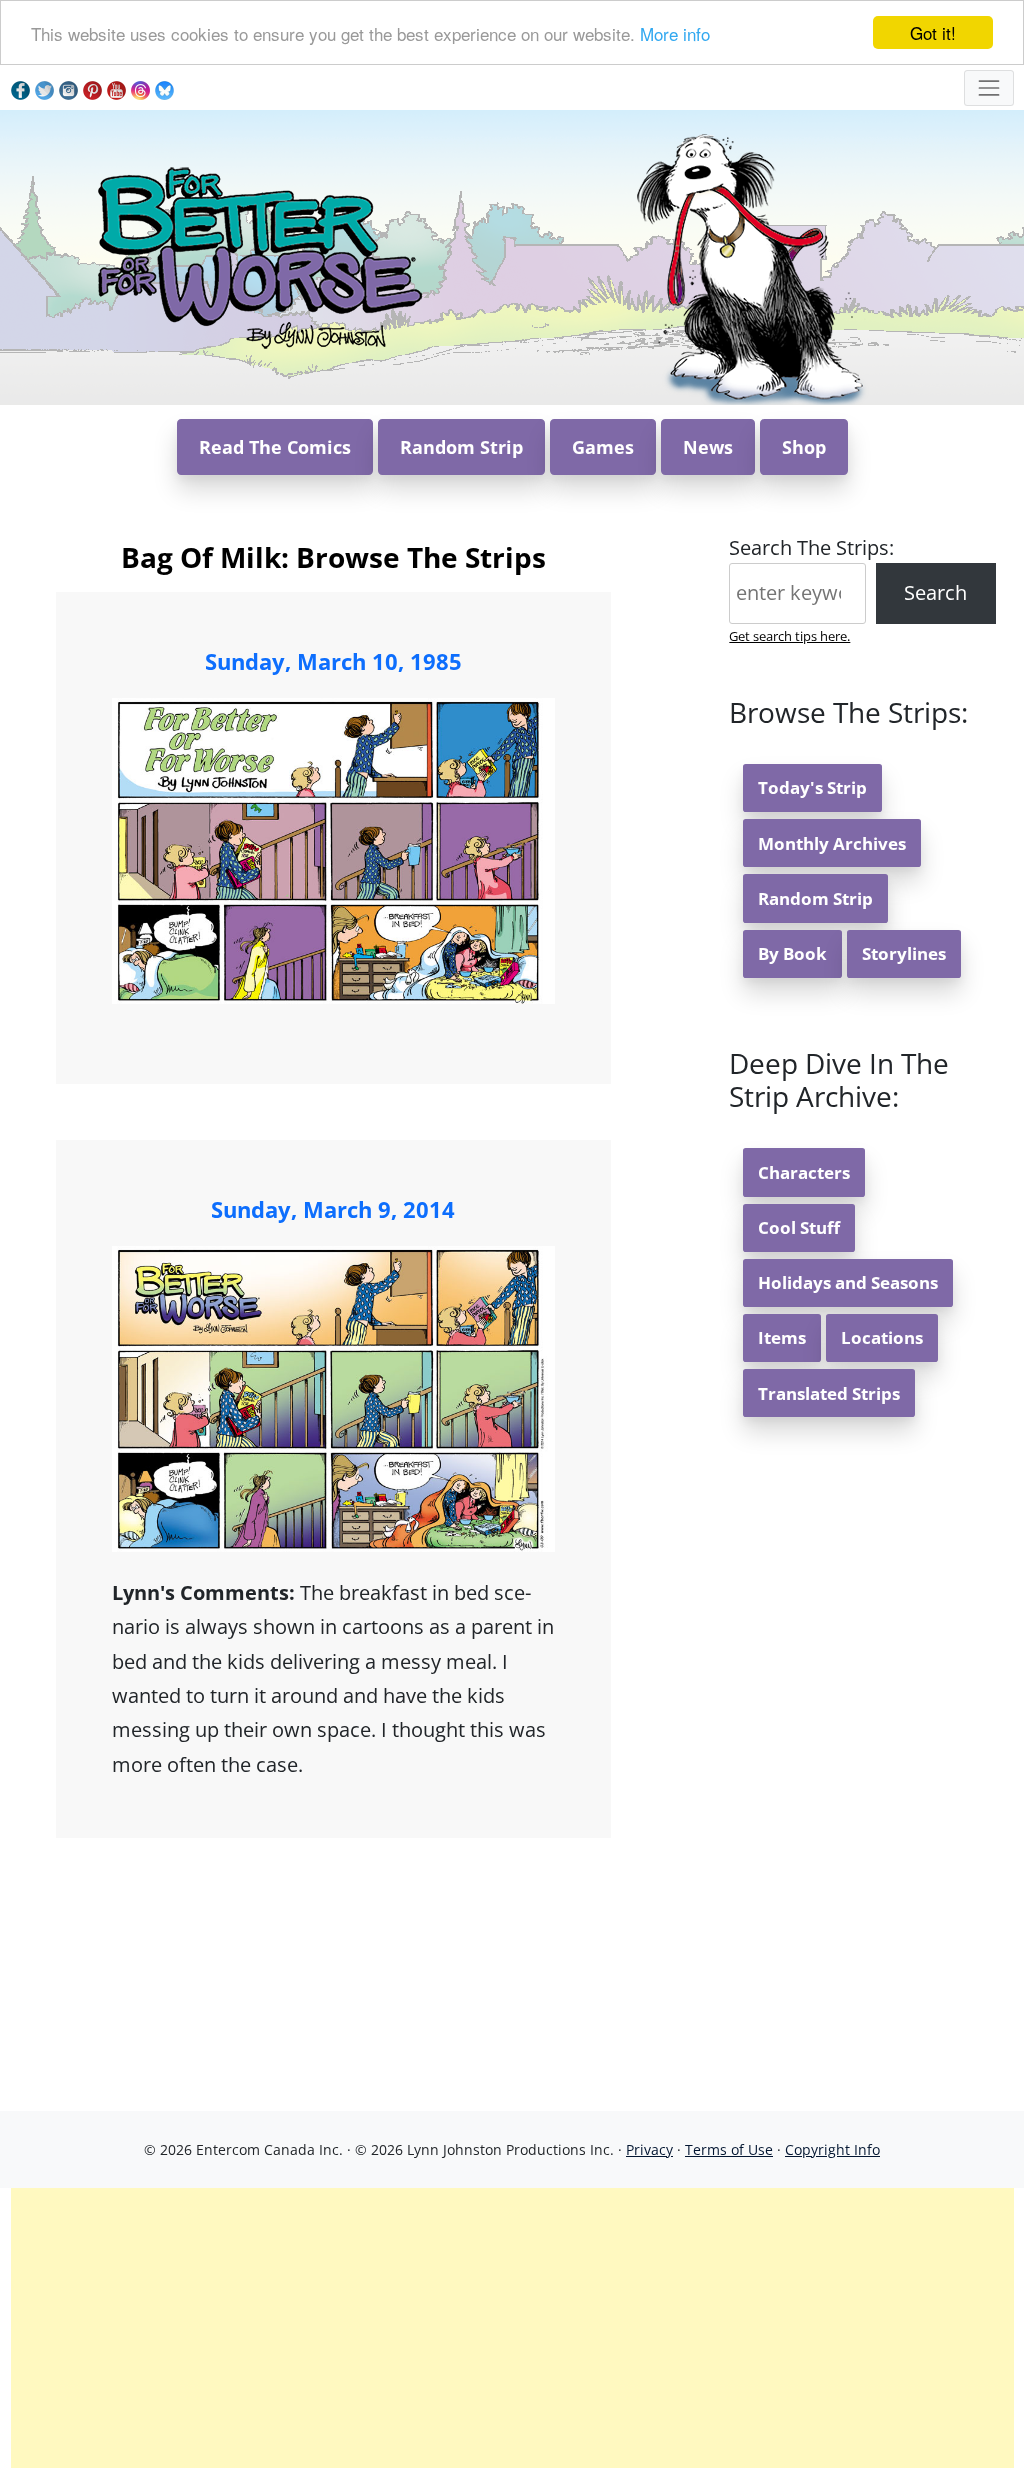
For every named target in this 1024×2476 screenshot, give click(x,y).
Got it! (933, 32)
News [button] (708, 447)
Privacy (649, 2149)
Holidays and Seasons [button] (848, 1282)
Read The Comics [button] (275, 447)
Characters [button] (804, 1172)
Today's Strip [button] (812, 787)
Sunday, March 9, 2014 (333, 1209)
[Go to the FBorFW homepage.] (256, 255)
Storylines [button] (904, 953)
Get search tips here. (789, 636)
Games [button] (603, 447)
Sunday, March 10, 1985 (333, 661)
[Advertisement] (512, 2328)
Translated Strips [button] (829, 1393)
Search (935, 592)
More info (675, 33)
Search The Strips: (811, 547)
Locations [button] (882, 1337)
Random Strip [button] (461, 447)
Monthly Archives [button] (832, 843)
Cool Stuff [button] (799, 1227)
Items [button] (782, 1337)
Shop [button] (804, 447)
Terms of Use (729, 2149)
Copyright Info (832, 2149)
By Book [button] (792, 953)
